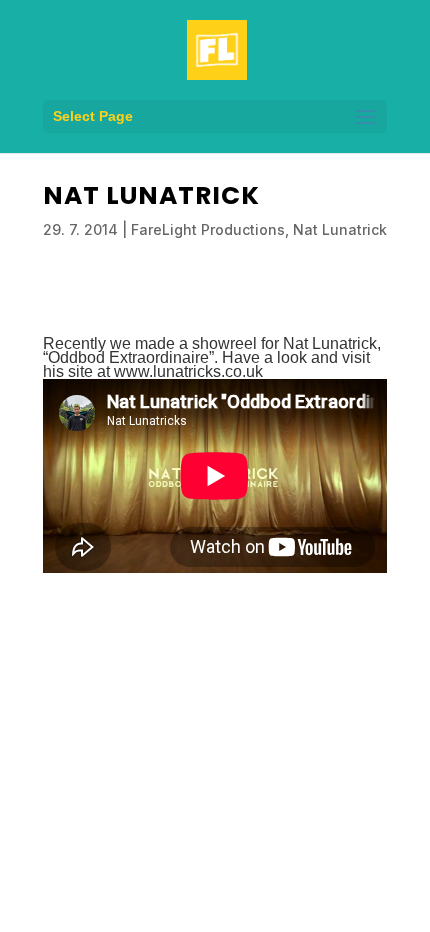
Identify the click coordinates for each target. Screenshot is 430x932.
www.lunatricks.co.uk (188, 371)
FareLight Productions (208, 229)
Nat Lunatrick (340, 229)
